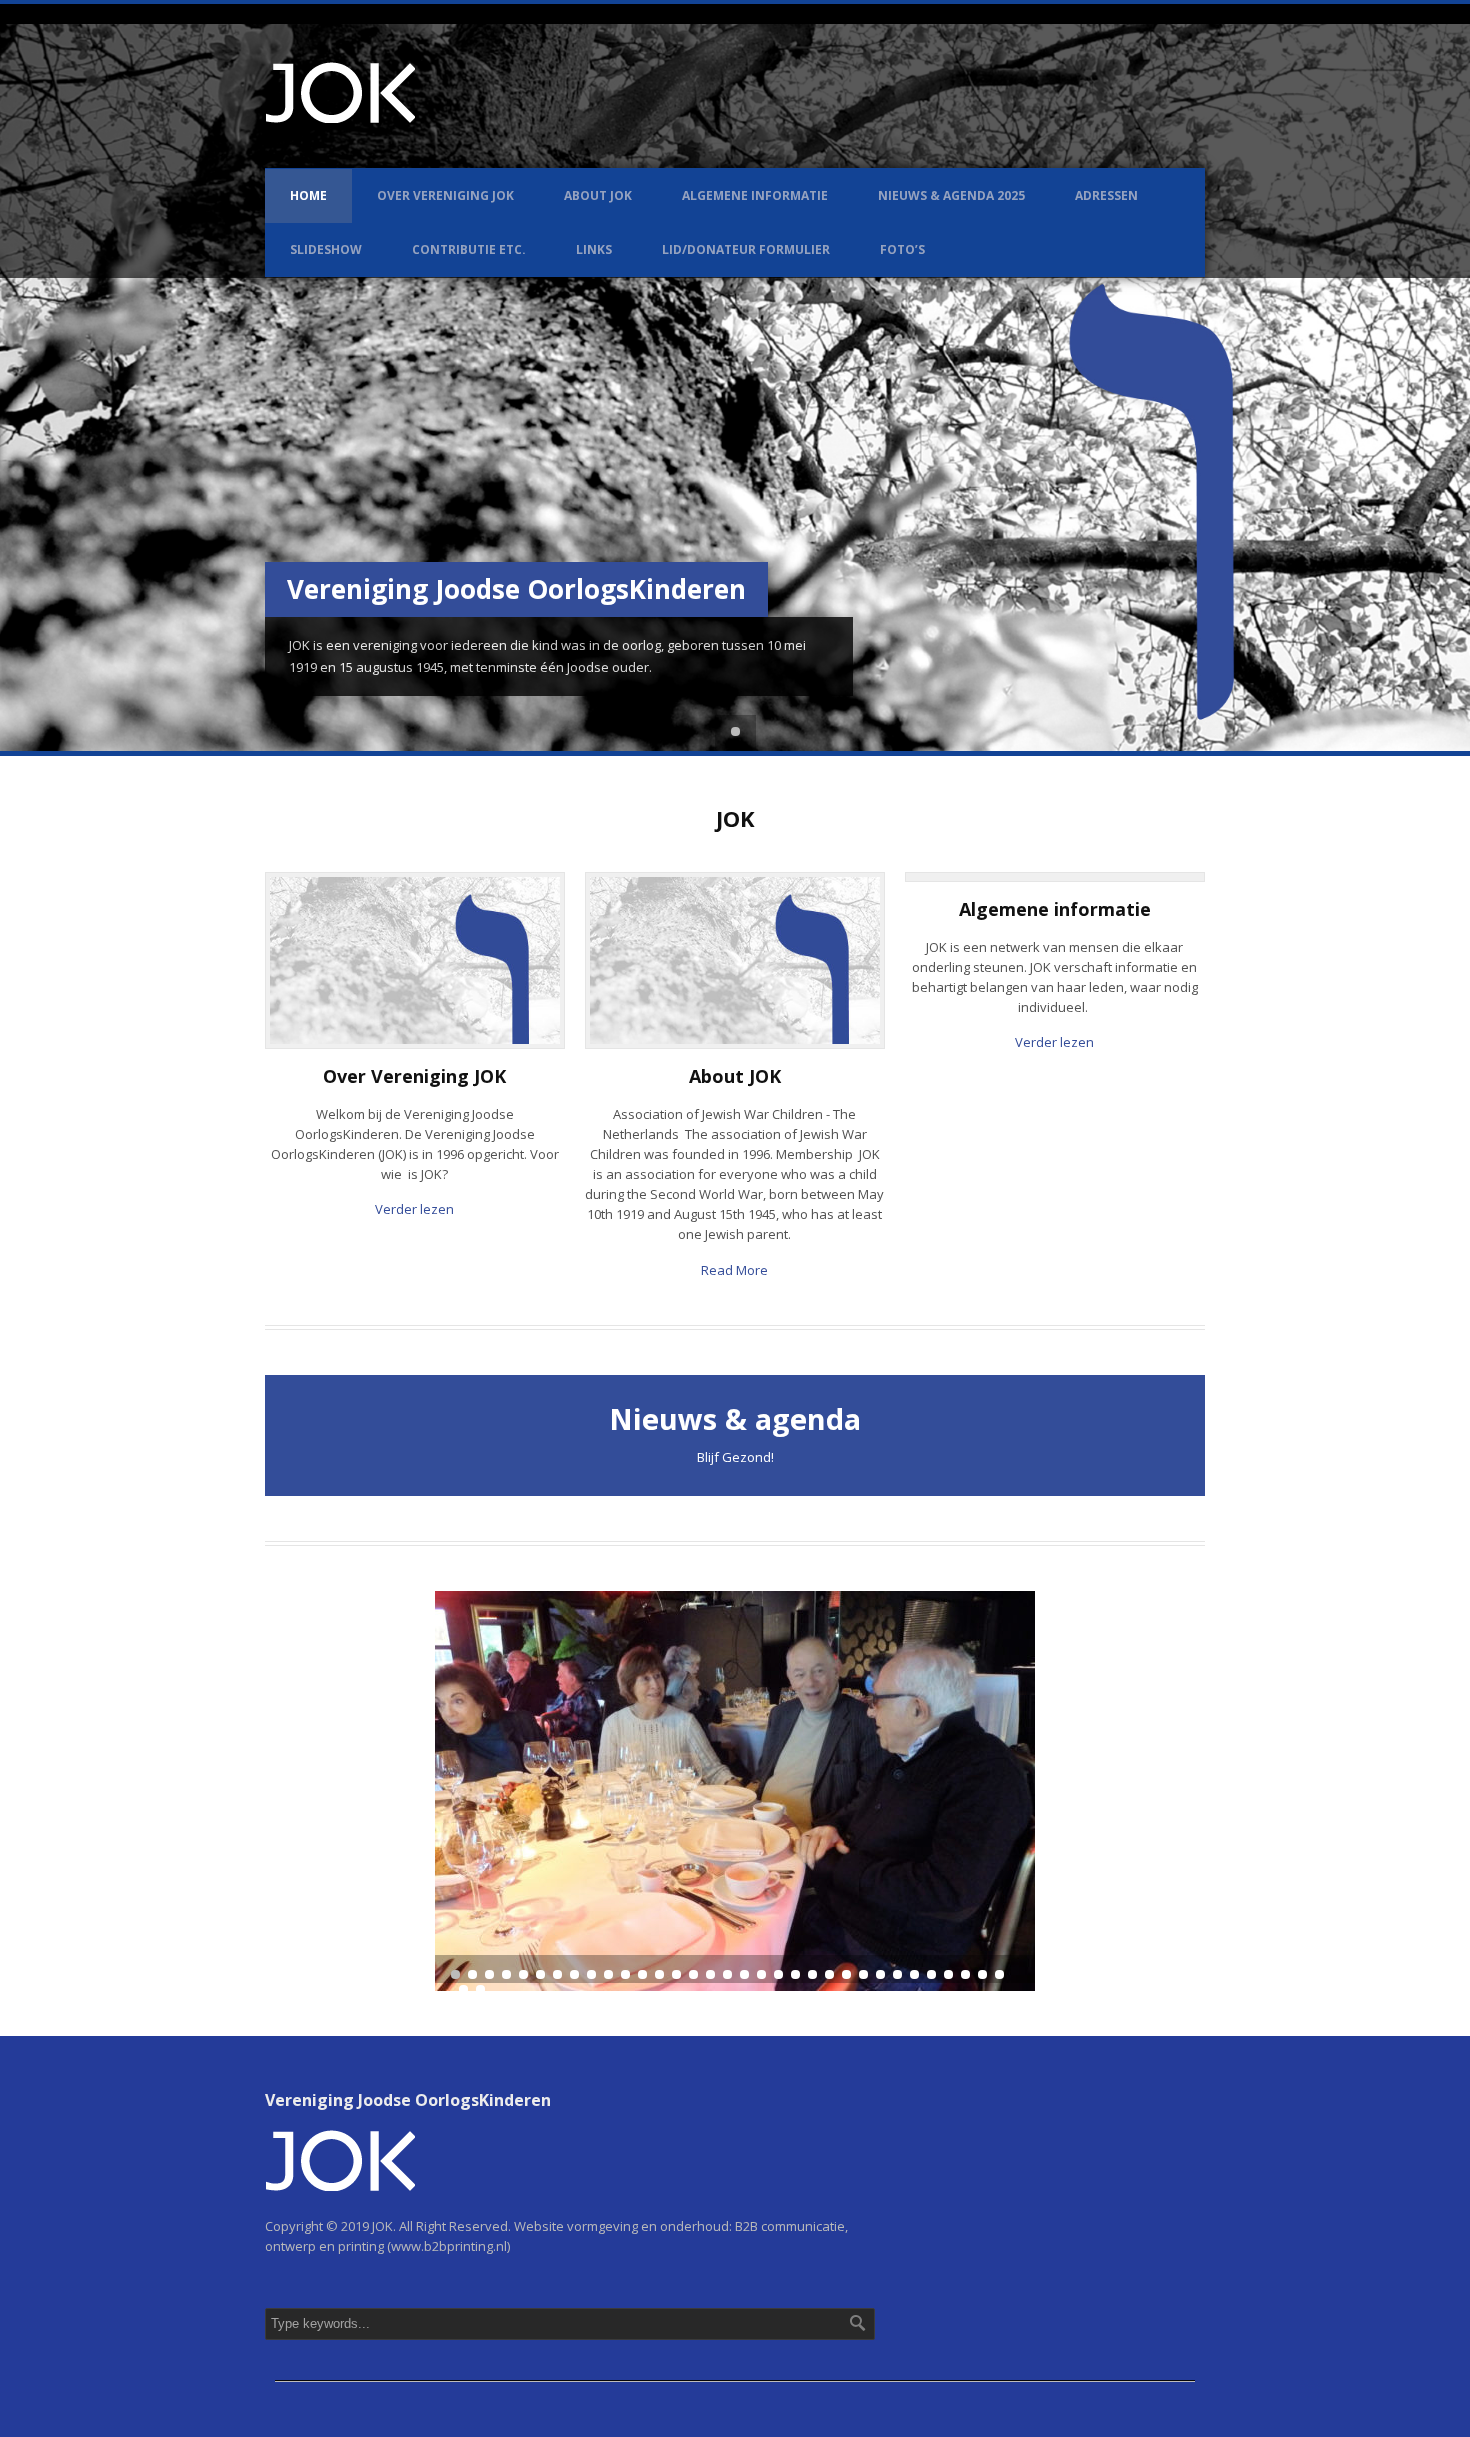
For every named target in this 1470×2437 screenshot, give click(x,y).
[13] (659, 1974)
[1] (455, 1974)
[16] (710, 1974)
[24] (846, 1974)
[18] (744, 1974)
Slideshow (326, 249)
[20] (778, 1974)
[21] (795, 1974)
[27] (897, 1974)
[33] (999, 1974)
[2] (472, 1974)
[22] (812, 1974)
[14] (676, 1974)
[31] (965, 1974)
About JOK (598, 195)
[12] (642, 1974)
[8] (574, 1974)
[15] (693, 1974)
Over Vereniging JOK (445, 195)
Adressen (1106, 195)
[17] (727, 1974)
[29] (931, 1974)
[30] (948, 1974)
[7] (557, 1974)
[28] (914, 1974)
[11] (625, 1974)
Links (594, 249)
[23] (829, 1974)
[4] (506, 1974)
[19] (761, 1974)
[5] (523, 1974)
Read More (734, 1270)
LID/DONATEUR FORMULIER (746, 249)
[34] (463, 1989)
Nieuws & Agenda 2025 (951, 195)
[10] (608, 1974)
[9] (591, 1974)
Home (308, 195)
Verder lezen (414, 1209)
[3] (489, 1974)
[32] (982, 1974)
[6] (540, 1974)
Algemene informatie (755, 195)
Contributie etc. (469, 249)
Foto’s (902, 249)
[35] (480, 1989)
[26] (880, 1974)
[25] (863, 1974)
